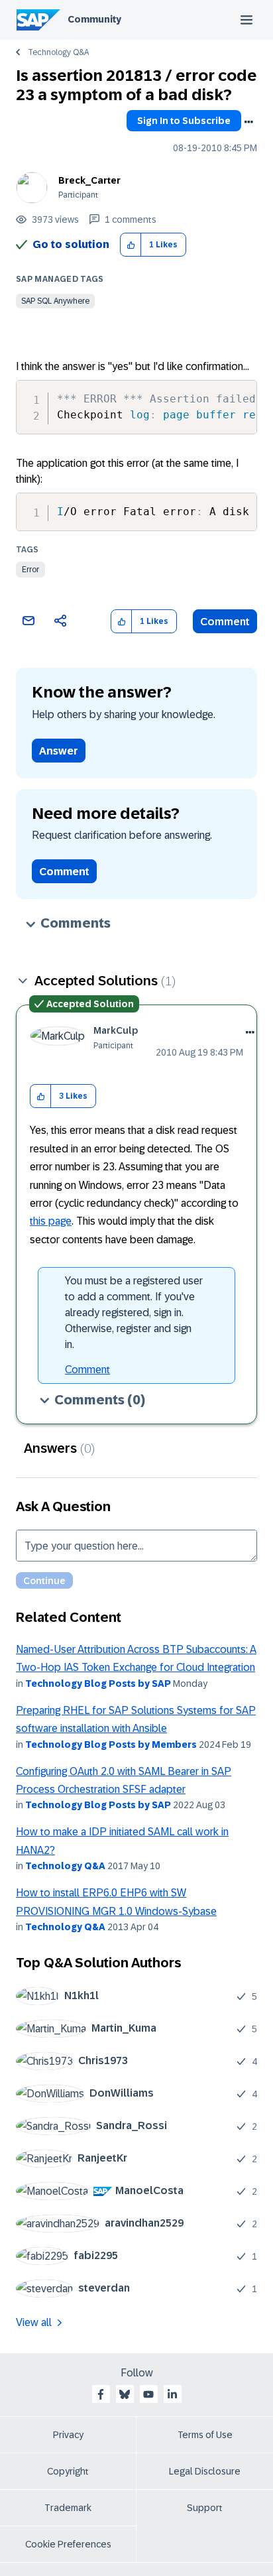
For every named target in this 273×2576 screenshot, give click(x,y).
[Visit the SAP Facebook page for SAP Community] (101, 2394)
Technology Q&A (58, 52)
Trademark (68, 2508)
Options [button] (248, 122)
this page (51, 1221)
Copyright (68, 2471)
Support (205, 2508)
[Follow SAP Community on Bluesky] (125, 2394)
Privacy (68, 2435)
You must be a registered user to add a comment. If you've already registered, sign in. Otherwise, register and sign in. (134, 1313)
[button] (131, 245)
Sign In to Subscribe (184, 121)
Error (30, 570)
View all (34, 2322)
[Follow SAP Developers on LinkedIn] (172, 2394)
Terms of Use (205, 2435)
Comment (225, 622)
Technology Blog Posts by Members (111, 1745)
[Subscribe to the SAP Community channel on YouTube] (148, 2394)
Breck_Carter (89, 180)
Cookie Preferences (68, 2544)
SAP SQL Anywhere (55, 301)
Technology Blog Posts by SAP (98, 1684)
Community (94, 19)
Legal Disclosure (205, 2471)
